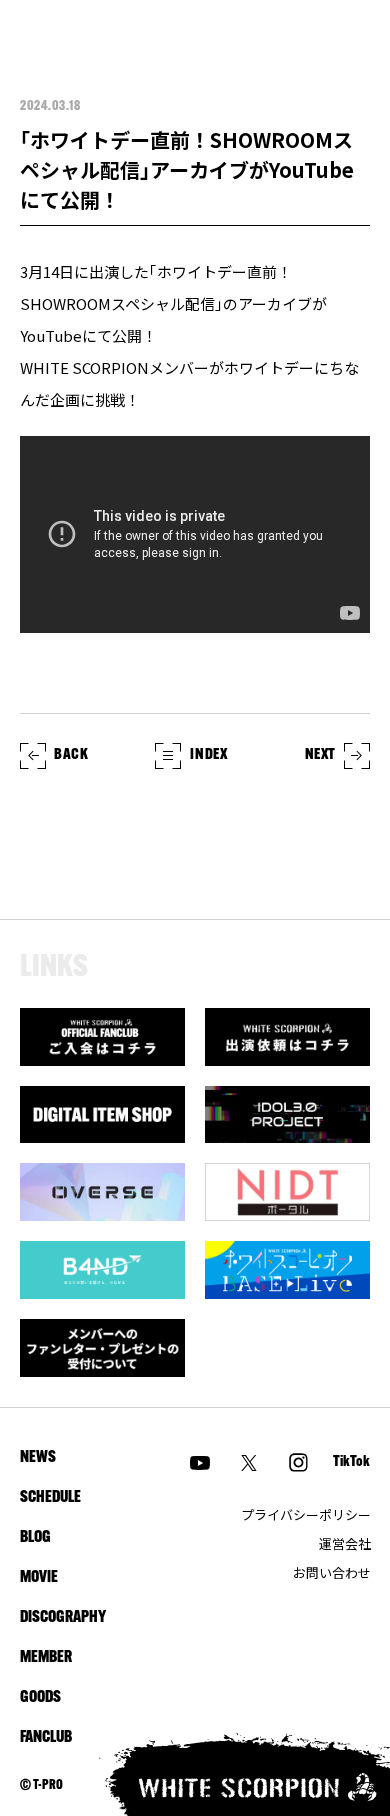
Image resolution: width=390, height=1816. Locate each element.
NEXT (320, 755)
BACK (71, 755)
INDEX (208, 755)
